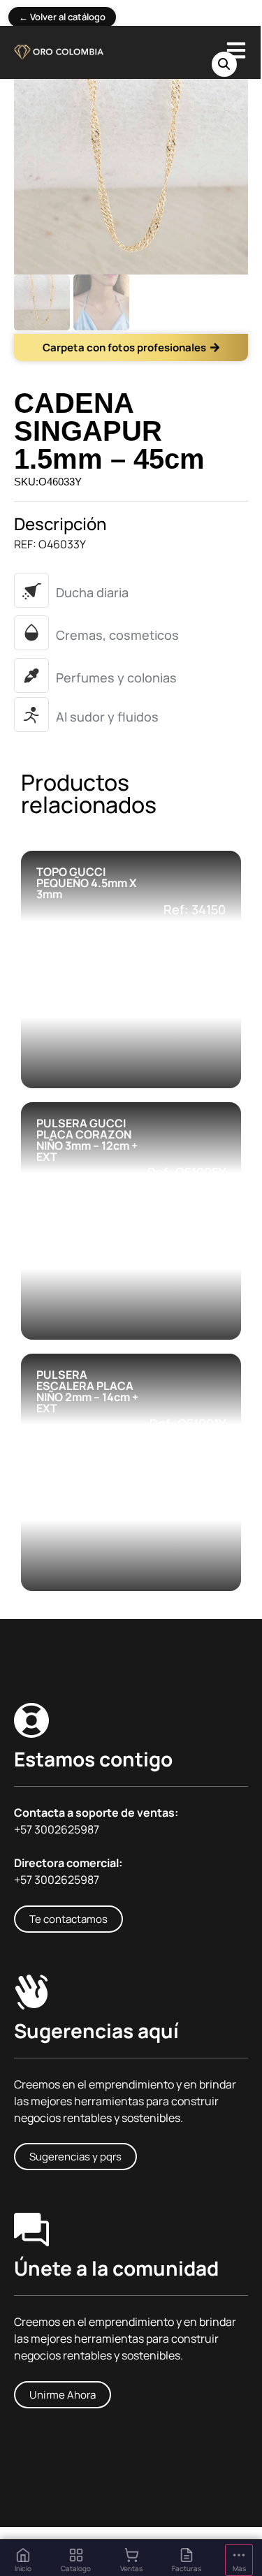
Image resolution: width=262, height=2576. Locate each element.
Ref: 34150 (195, 909)
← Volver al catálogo (62, 17)
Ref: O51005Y (187, 1172)
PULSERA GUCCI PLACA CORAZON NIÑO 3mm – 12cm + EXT (87, 1140)
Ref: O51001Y (188, 1424)
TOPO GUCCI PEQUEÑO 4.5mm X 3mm (86, 883)
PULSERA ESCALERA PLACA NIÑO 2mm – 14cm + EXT (87, 1391)
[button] (224, 64)
